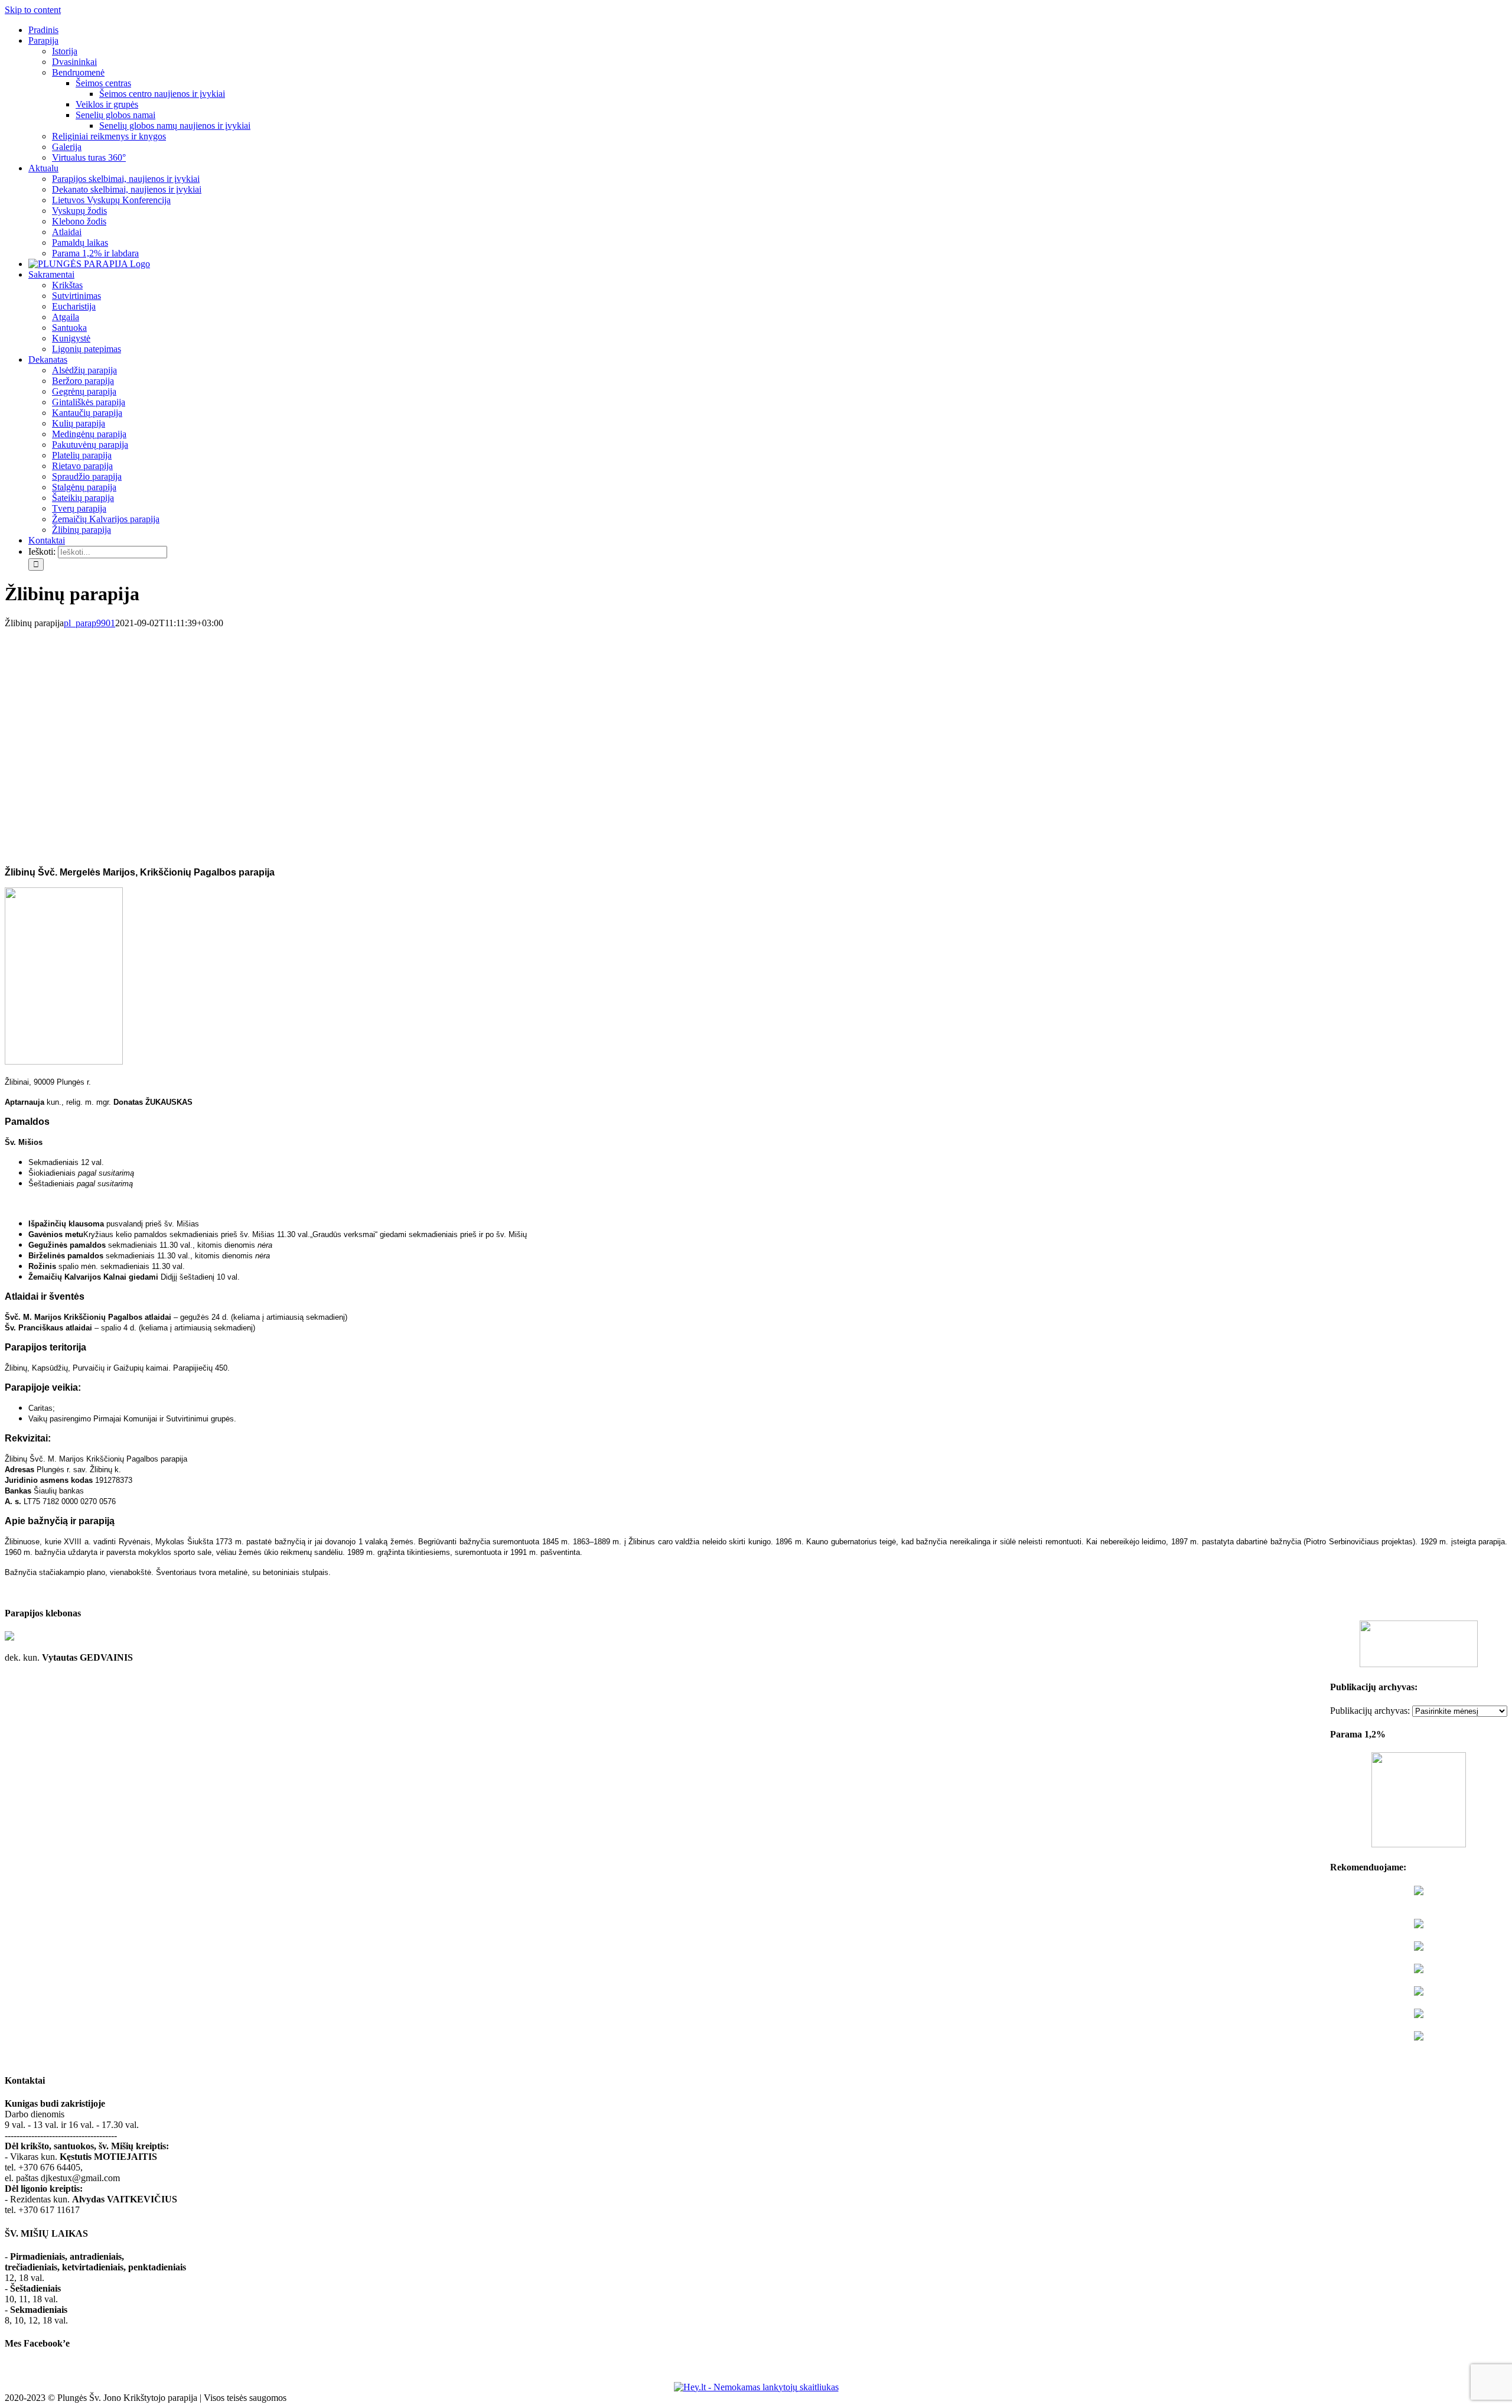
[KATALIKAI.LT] (1419, 1947)
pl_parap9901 (89, 623)
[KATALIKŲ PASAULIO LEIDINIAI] (1419, 2015)
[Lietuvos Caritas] (1419, 2037)
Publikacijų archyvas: (1370, 1711)
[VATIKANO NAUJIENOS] (1419, 1925)
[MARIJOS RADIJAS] (1419, 1992)
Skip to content (33, 10)
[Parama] (1419, 1844)
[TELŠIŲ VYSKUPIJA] (1419, 1892)
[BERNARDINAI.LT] (1419, 1970)
